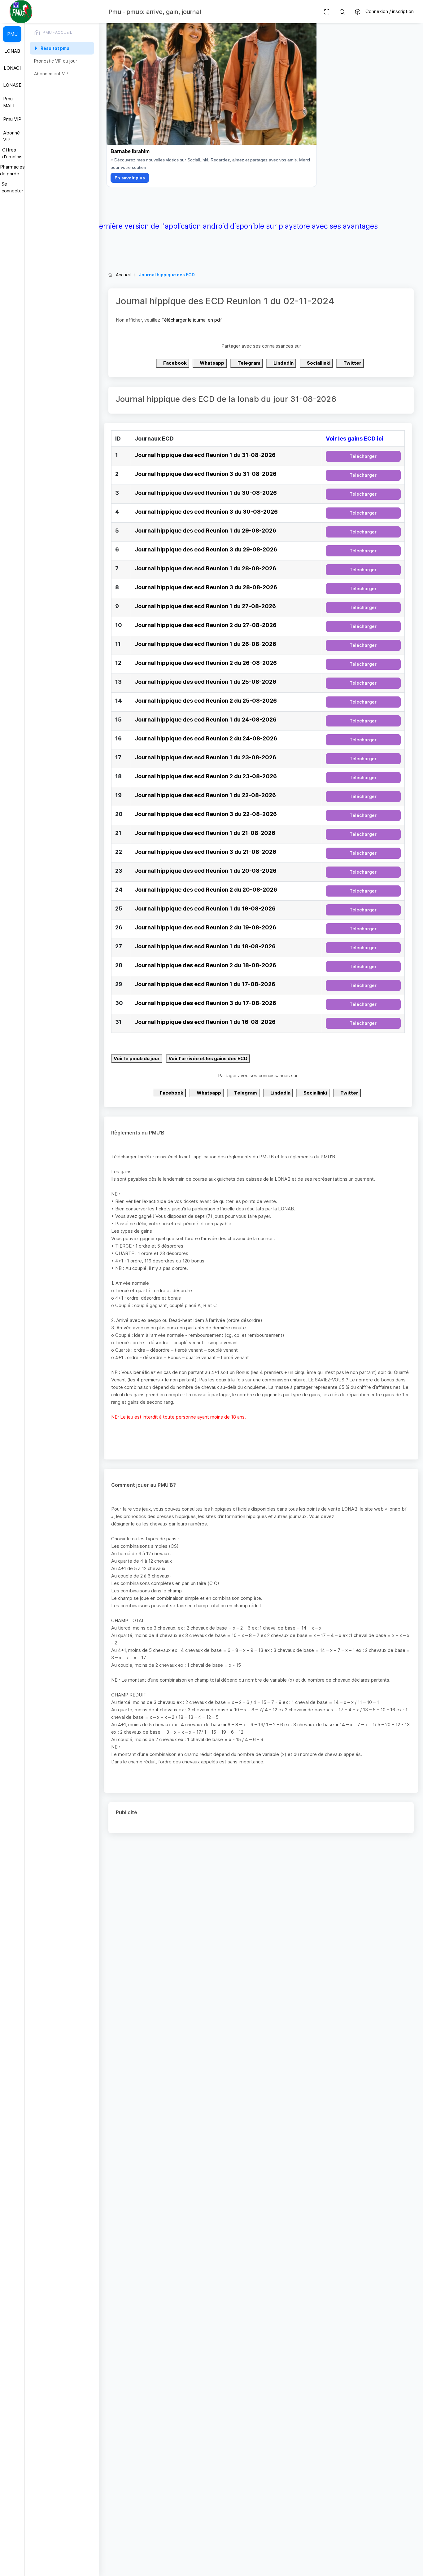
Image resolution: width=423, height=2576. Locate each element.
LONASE (12, 85)
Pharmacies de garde (12, 170)
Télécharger (363, 456)
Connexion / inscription (390, 11)
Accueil (123, 275)
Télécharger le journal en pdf (192, 320)
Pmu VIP (12, 119)
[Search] (342, 12)
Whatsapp (211, 363)
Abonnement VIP (51, 74)
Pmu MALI (9, 102)
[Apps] (358, 12)
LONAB (12, 51)
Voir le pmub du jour (137, 1058)
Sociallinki (318, 363)
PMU (12, 34)
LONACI (12, 68)
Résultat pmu (55, 48)
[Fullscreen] (327, 12)
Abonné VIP (11, 136)
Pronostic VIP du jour (56, 61)
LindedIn (283, 363)
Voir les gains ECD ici (355, 439)
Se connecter (12, 187)
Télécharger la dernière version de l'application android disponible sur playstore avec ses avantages (212, 226)
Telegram (249, 363)
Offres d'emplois (12, 153)
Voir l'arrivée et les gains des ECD (208, 1058)
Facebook (174, 363)
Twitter (352, 363)
